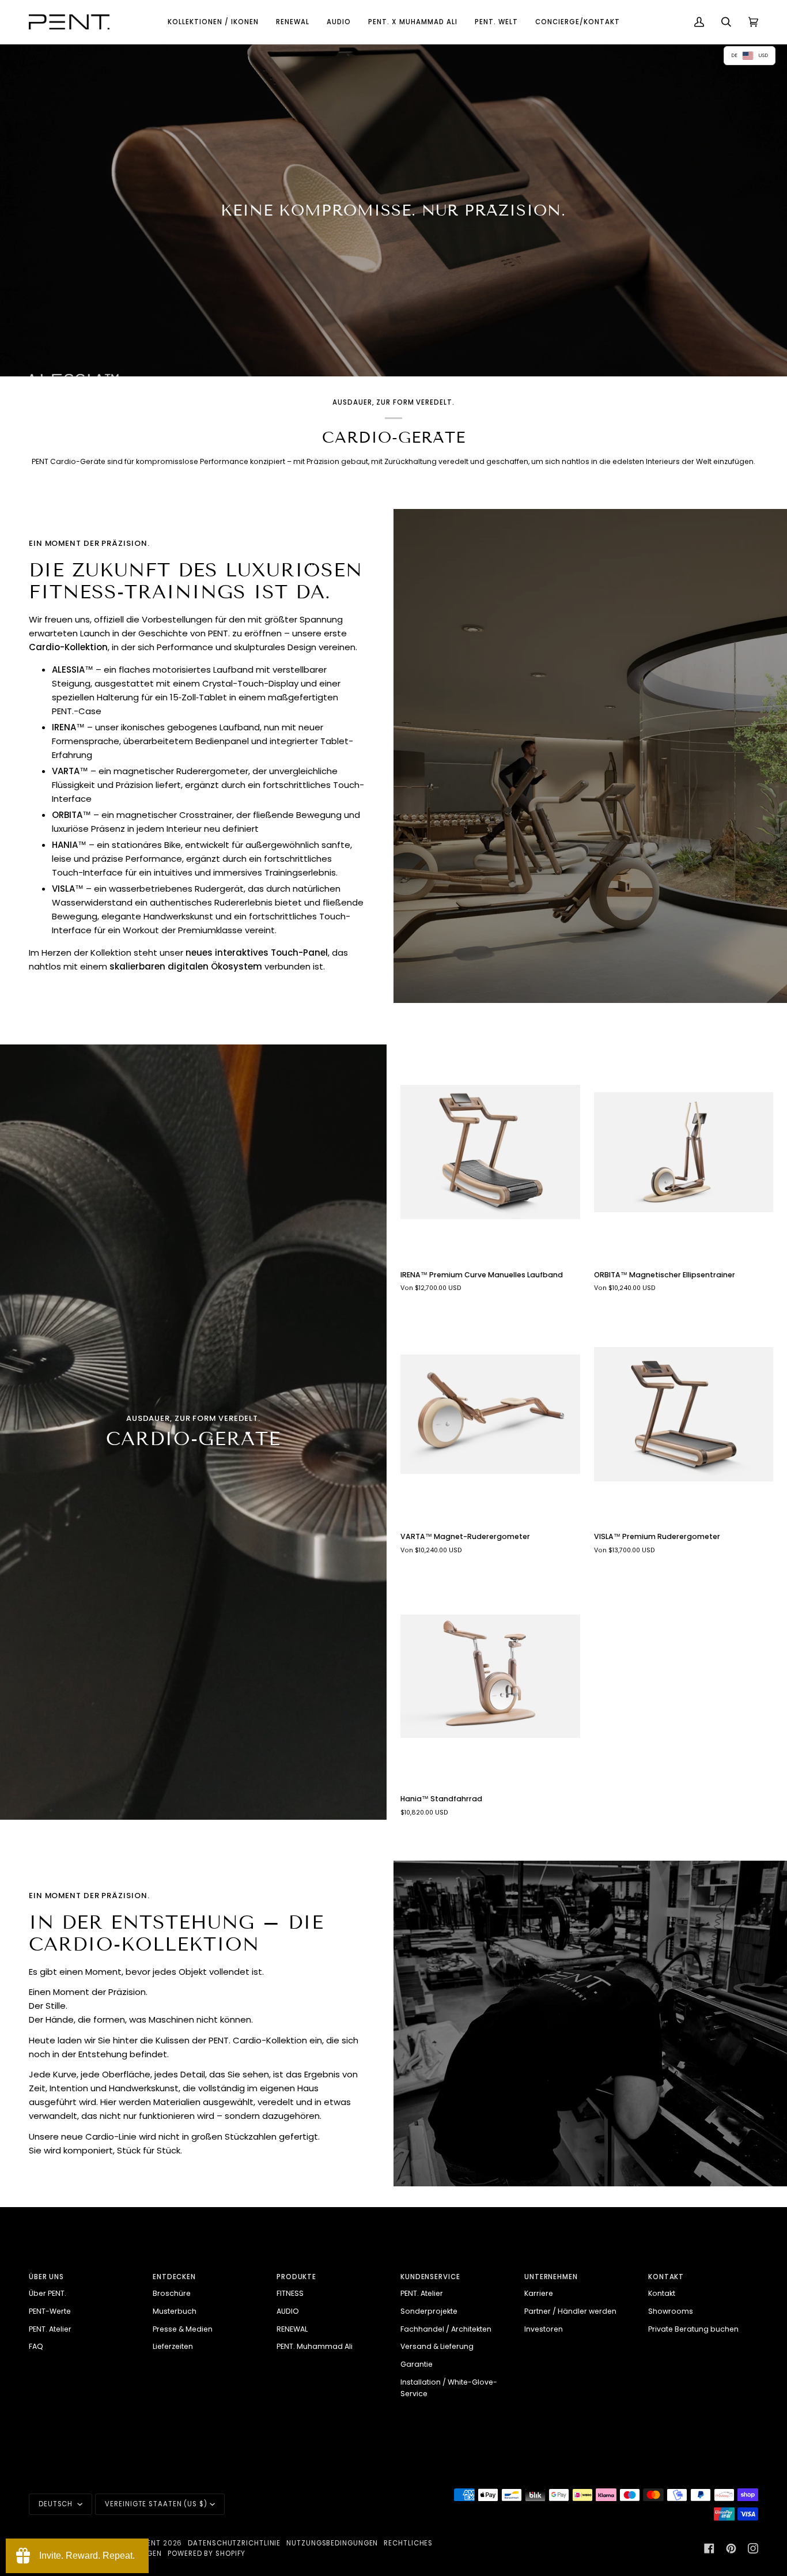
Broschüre (172, 2293)
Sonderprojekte (429, 2311)
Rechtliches (408, 2543)
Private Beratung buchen (693, 2329)
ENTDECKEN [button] (174, 2277)
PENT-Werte (50, 2311)
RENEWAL (292, 2329)
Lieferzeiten (173, 2346)
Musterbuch (175, 2311)
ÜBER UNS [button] (46, 2277)
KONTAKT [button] (666, 2277)
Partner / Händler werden (570, 2311)
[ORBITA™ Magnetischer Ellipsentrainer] (684, 1152)
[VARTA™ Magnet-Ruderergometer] (490, 1415)
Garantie (417, 2364)
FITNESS (290, 2293)
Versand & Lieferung (437, 2346)
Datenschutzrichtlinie (234, 2543)
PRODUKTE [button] (296, 2277)
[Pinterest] (731, 2548)
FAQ (36, 2346)
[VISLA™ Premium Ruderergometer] (684, 1415)
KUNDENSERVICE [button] (430, 2277)
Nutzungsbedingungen (332, 2543)
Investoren (544, 2329)
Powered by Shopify (207, 2554)
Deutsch (57, 2504)
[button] (213, 22)
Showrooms (671, 2311)
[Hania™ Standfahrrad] (490, 1676)
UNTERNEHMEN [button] (551, 2277)
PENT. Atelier (50, 2329)
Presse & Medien (183, 2329)
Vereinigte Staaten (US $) (156, 2504)
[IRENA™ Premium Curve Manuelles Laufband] (490, 1152)
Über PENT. (48, 2293)
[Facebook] (709, 2548)
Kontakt (662, 2293)
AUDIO (288, 2311)
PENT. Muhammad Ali (315, 2346)
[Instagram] (753, 2548)
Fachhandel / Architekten (446, 2329)
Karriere (539, 2293)
